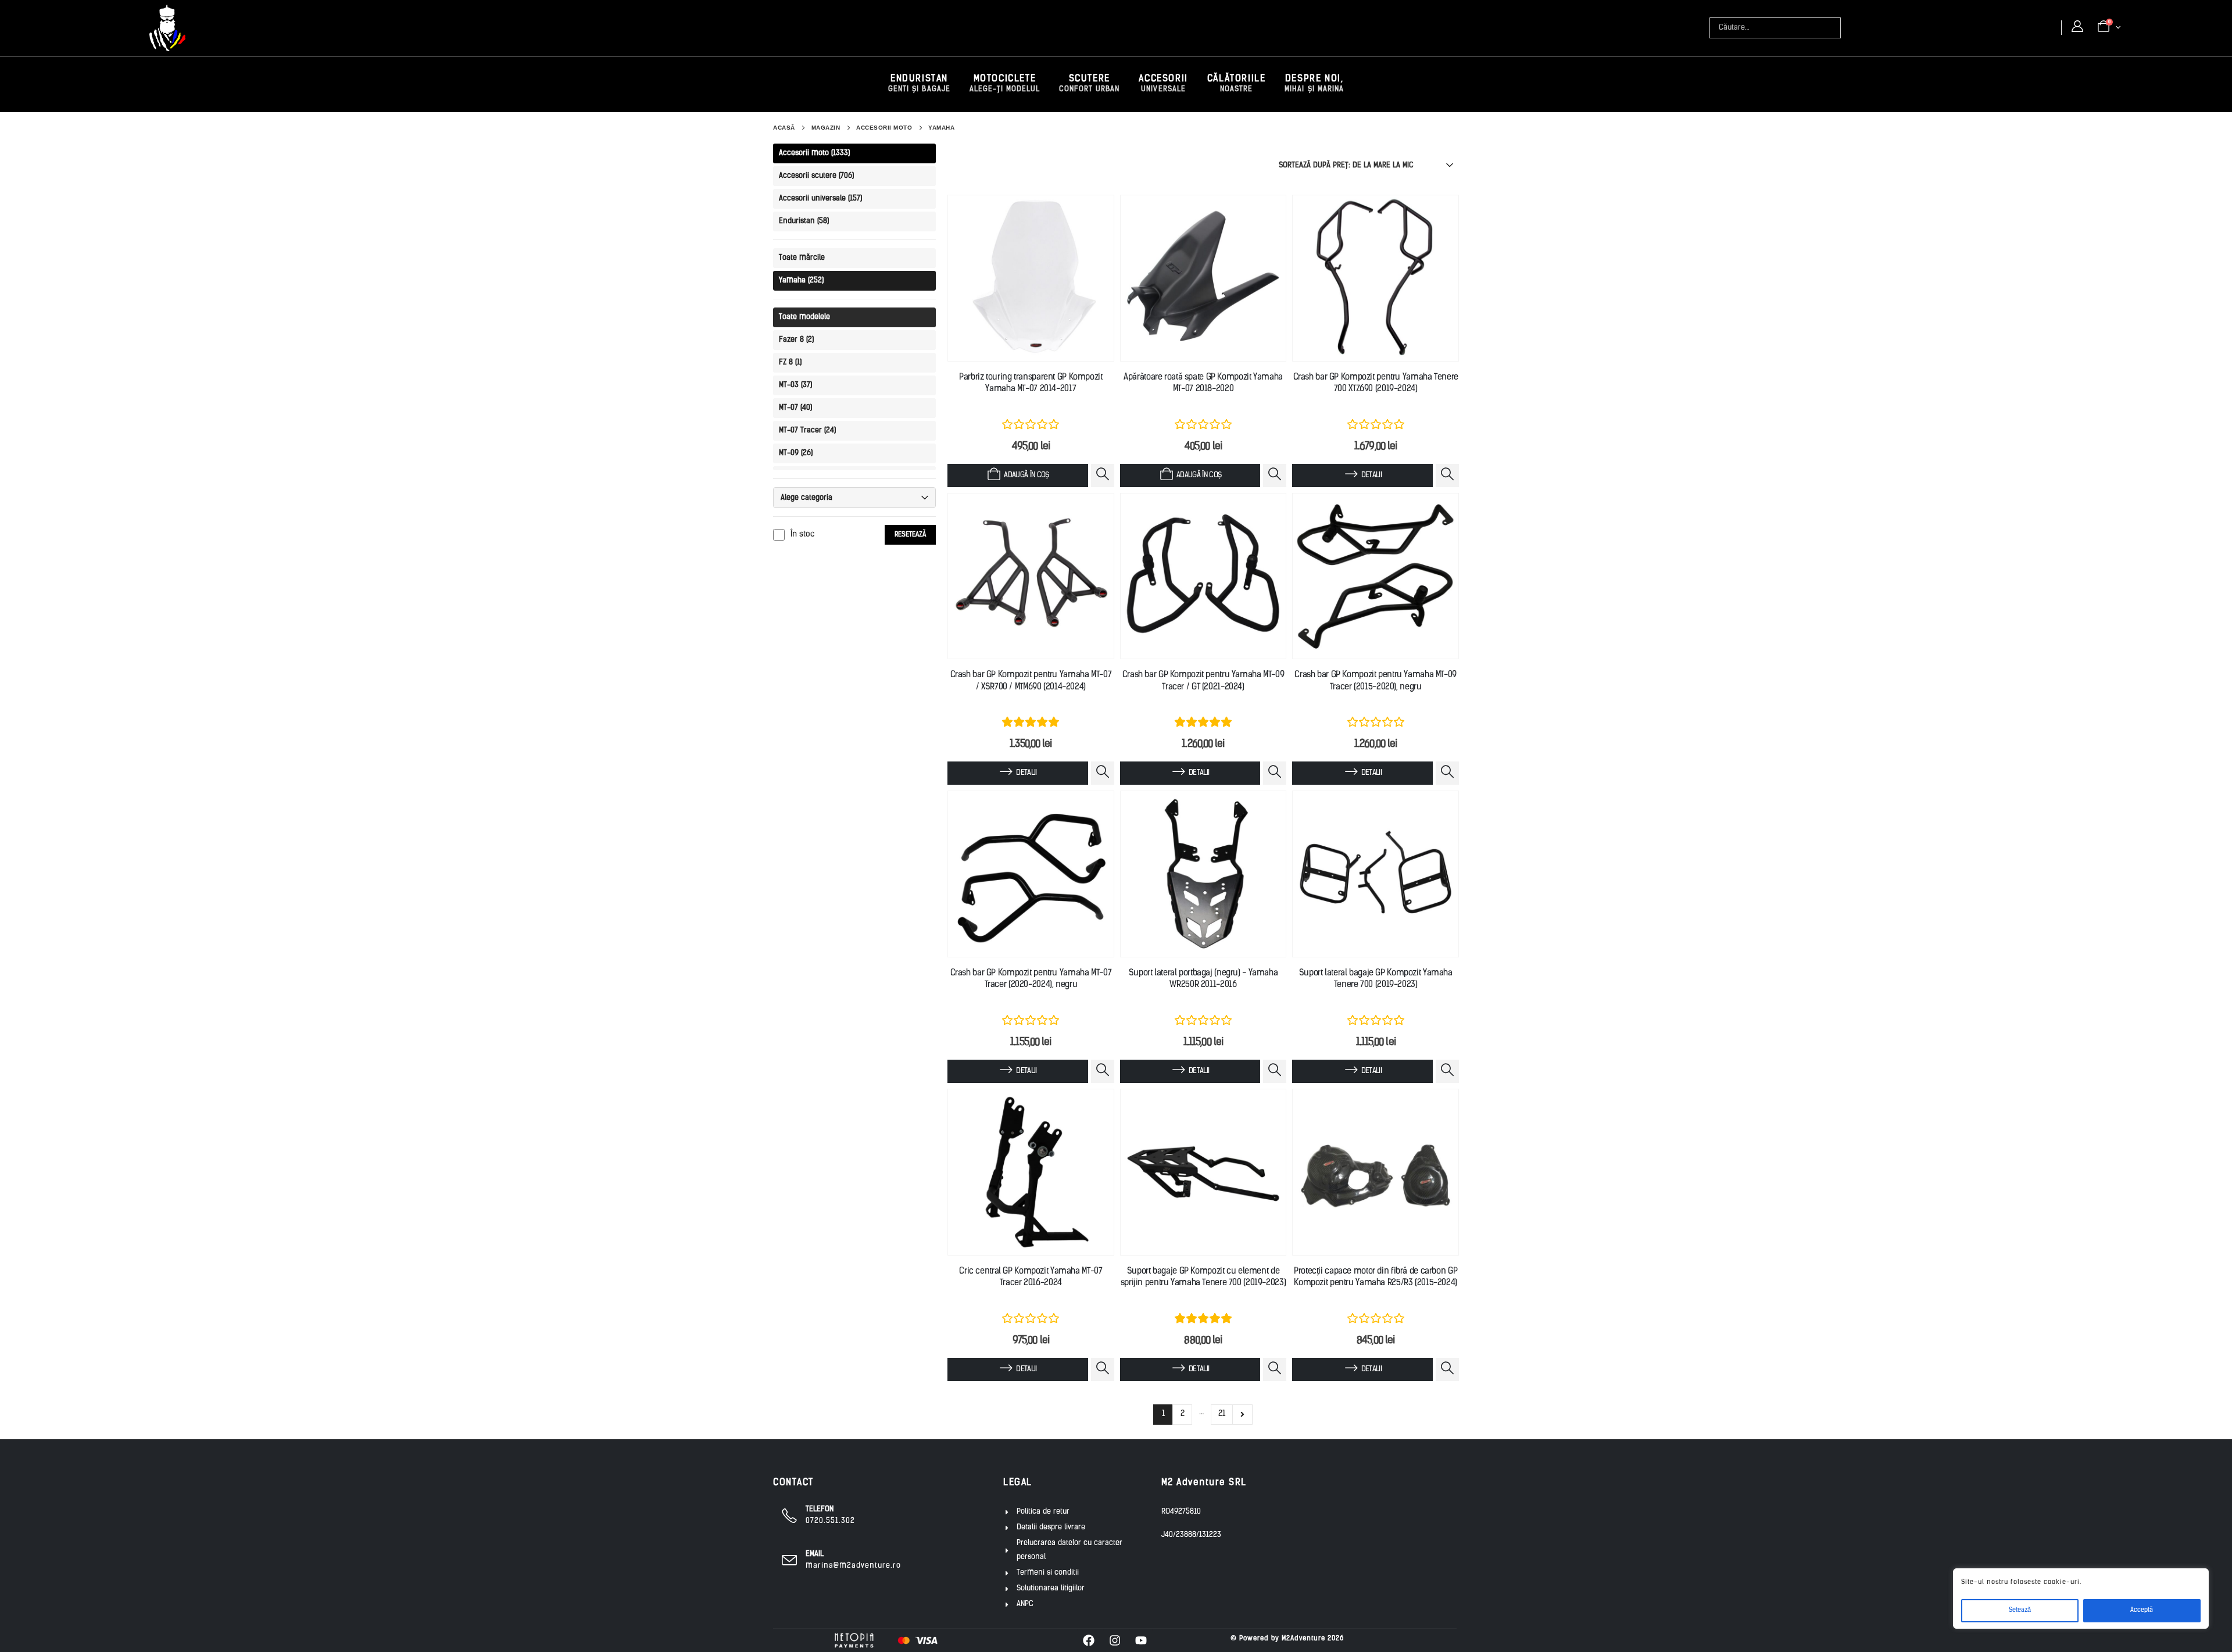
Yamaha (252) (801, 280)
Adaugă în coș (1026, 475)
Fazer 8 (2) (796, 340)
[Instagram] (1115, 1640)
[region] (2081, 1599)
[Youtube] (1141, 1640)
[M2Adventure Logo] (167, 28)
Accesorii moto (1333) (814, 153)
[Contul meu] (2077, 27)
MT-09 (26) (796, 453)
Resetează (910, 535)
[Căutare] (1833, 28)
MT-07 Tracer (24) (807, 430)
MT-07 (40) (795, 408)
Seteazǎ (2020, 1610)
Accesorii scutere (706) (816, 176)
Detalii (1371, 475)
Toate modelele (804, 317)
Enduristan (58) (804, 221)
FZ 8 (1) (790, 362)
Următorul (1242, 1415)
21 (1222, 1414)
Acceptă (2142, 1610)
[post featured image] (1031, 278)
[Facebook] (1089, 1640)
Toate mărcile (802, 258)
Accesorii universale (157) (820, 199)
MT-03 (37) (795, 385)
